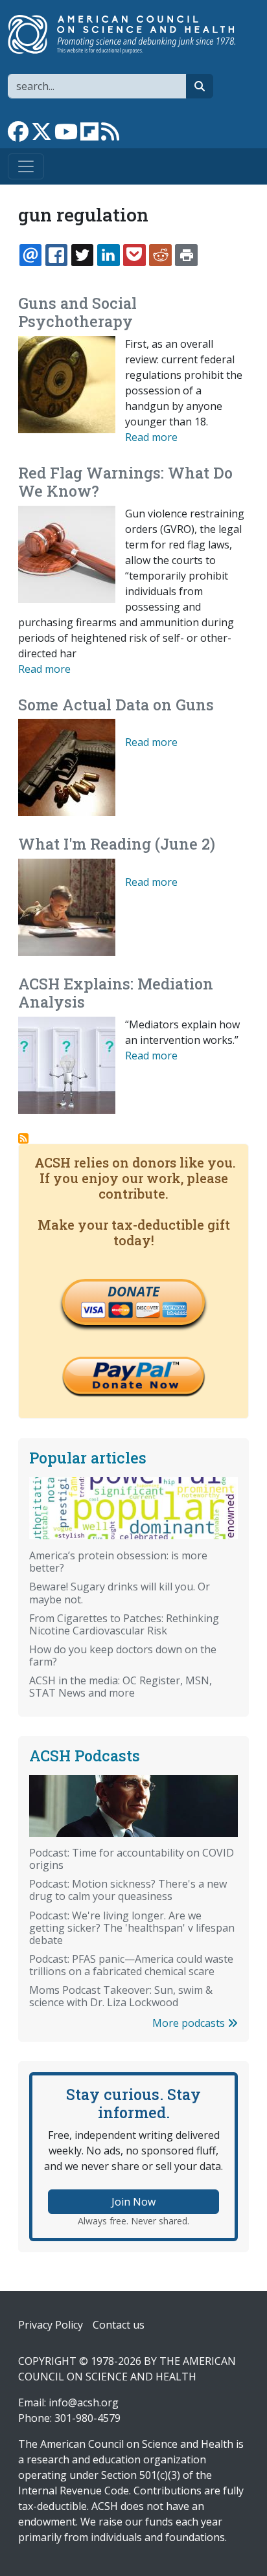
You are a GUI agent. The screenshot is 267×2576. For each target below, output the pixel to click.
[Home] (128, 34)
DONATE (133, 1291)
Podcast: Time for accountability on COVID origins (132, 1859)
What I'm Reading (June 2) (117, 844)
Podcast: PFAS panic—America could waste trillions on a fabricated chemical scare (131, 1965)
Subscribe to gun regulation (23, 1138)
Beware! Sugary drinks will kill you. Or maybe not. (120, 1593)
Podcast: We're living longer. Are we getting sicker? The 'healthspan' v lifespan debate (132, 1928)
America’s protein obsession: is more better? (118, 1562)
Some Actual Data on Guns (116, 705)
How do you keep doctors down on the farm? (123, 1655)
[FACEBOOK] (56, 255)
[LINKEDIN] (108, 255)
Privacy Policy (51, 2325)
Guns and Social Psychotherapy (77, 312)
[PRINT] (186, 255)
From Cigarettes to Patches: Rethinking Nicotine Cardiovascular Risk (124, 1624)
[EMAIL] (30, 255)
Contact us (119, 2325)
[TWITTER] (82, 255)
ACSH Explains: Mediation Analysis (116, 993)
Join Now (133, 2202)
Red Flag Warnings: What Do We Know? (125, 482)
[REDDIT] (160, 255)
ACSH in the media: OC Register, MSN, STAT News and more (121, 1687)
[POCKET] (134, 255)
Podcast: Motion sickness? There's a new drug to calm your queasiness (128, 1890)
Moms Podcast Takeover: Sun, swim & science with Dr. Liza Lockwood (121, 1996)
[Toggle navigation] (26, 166)
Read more (151, 437)
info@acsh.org (84, 2402)
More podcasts (190, 2023)
